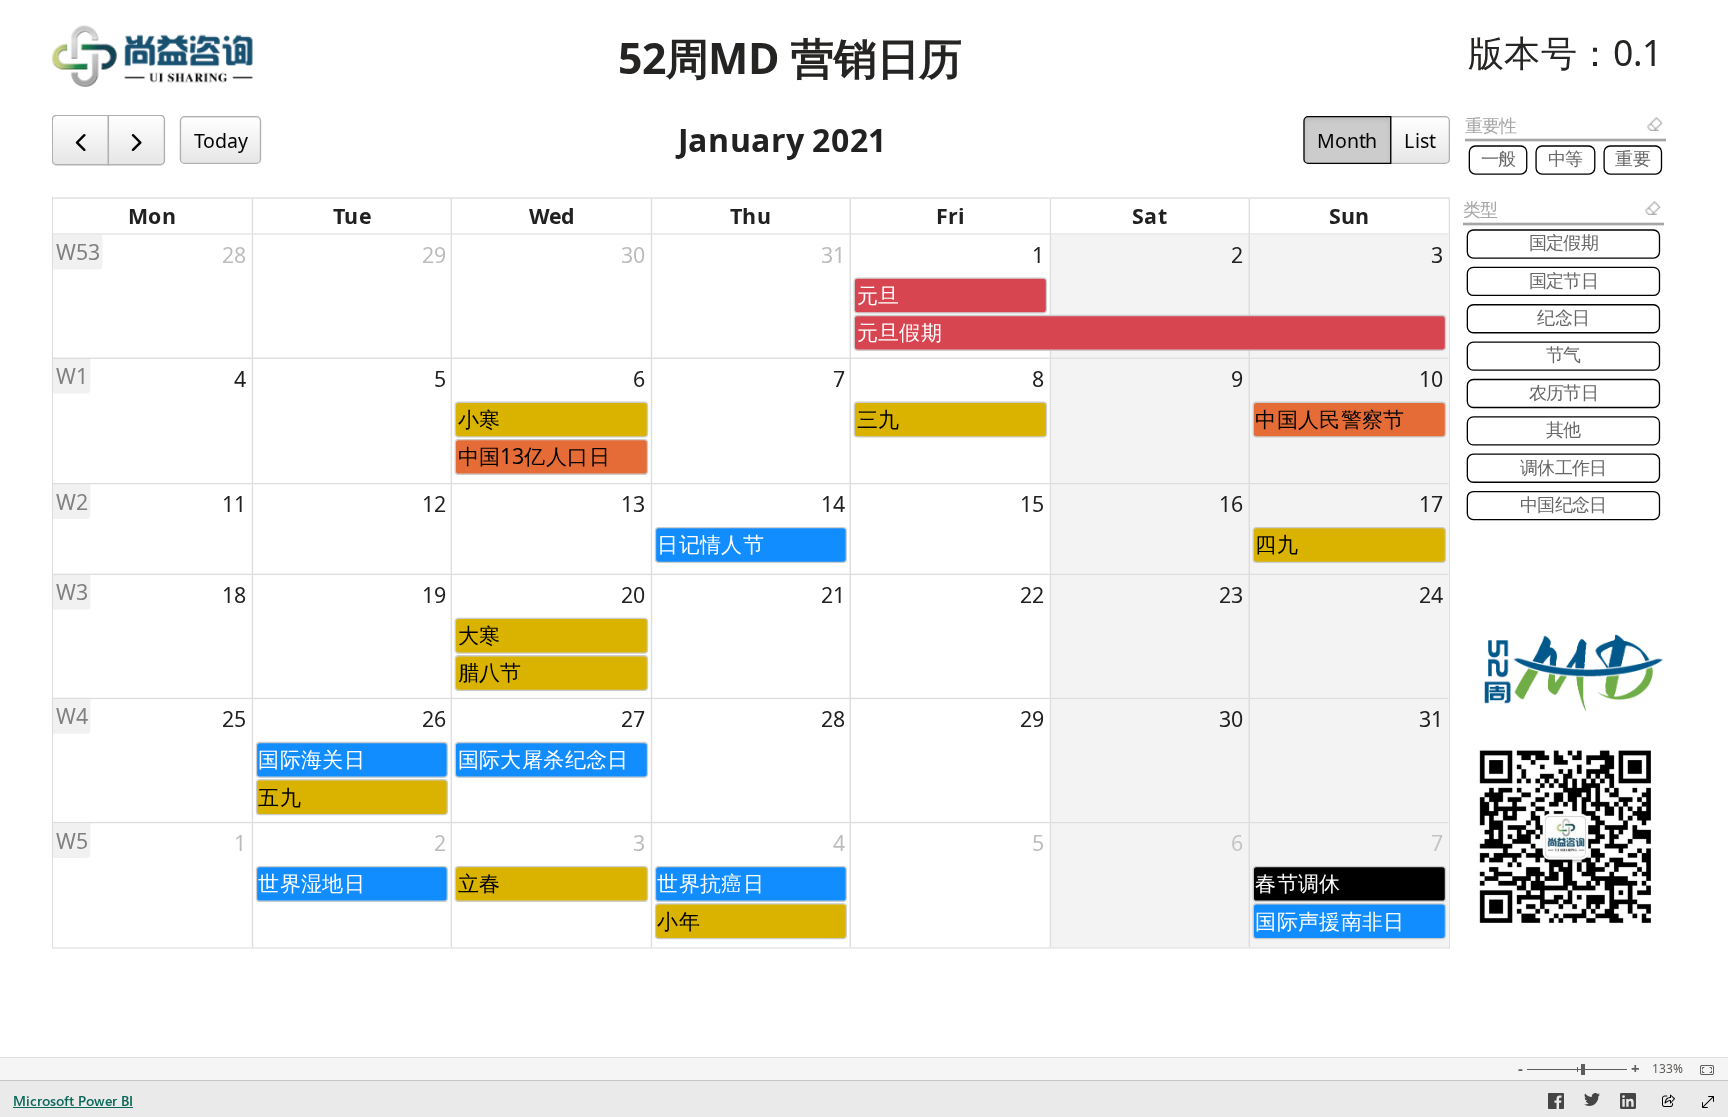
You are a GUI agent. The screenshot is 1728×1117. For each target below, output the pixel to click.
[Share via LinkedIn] (1628, 1104)
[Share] (1668, 1102)
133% (1667, 1069)
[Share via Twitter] (1592, 1104)
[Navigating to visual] (751, 532)
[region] (864, 490)
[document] (790, 59)
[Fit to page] (1702, 1070)
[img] (152, 56)
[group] (789, 59)
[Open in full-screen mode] (1708, 1102)
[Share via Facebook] (1556, 1104)
